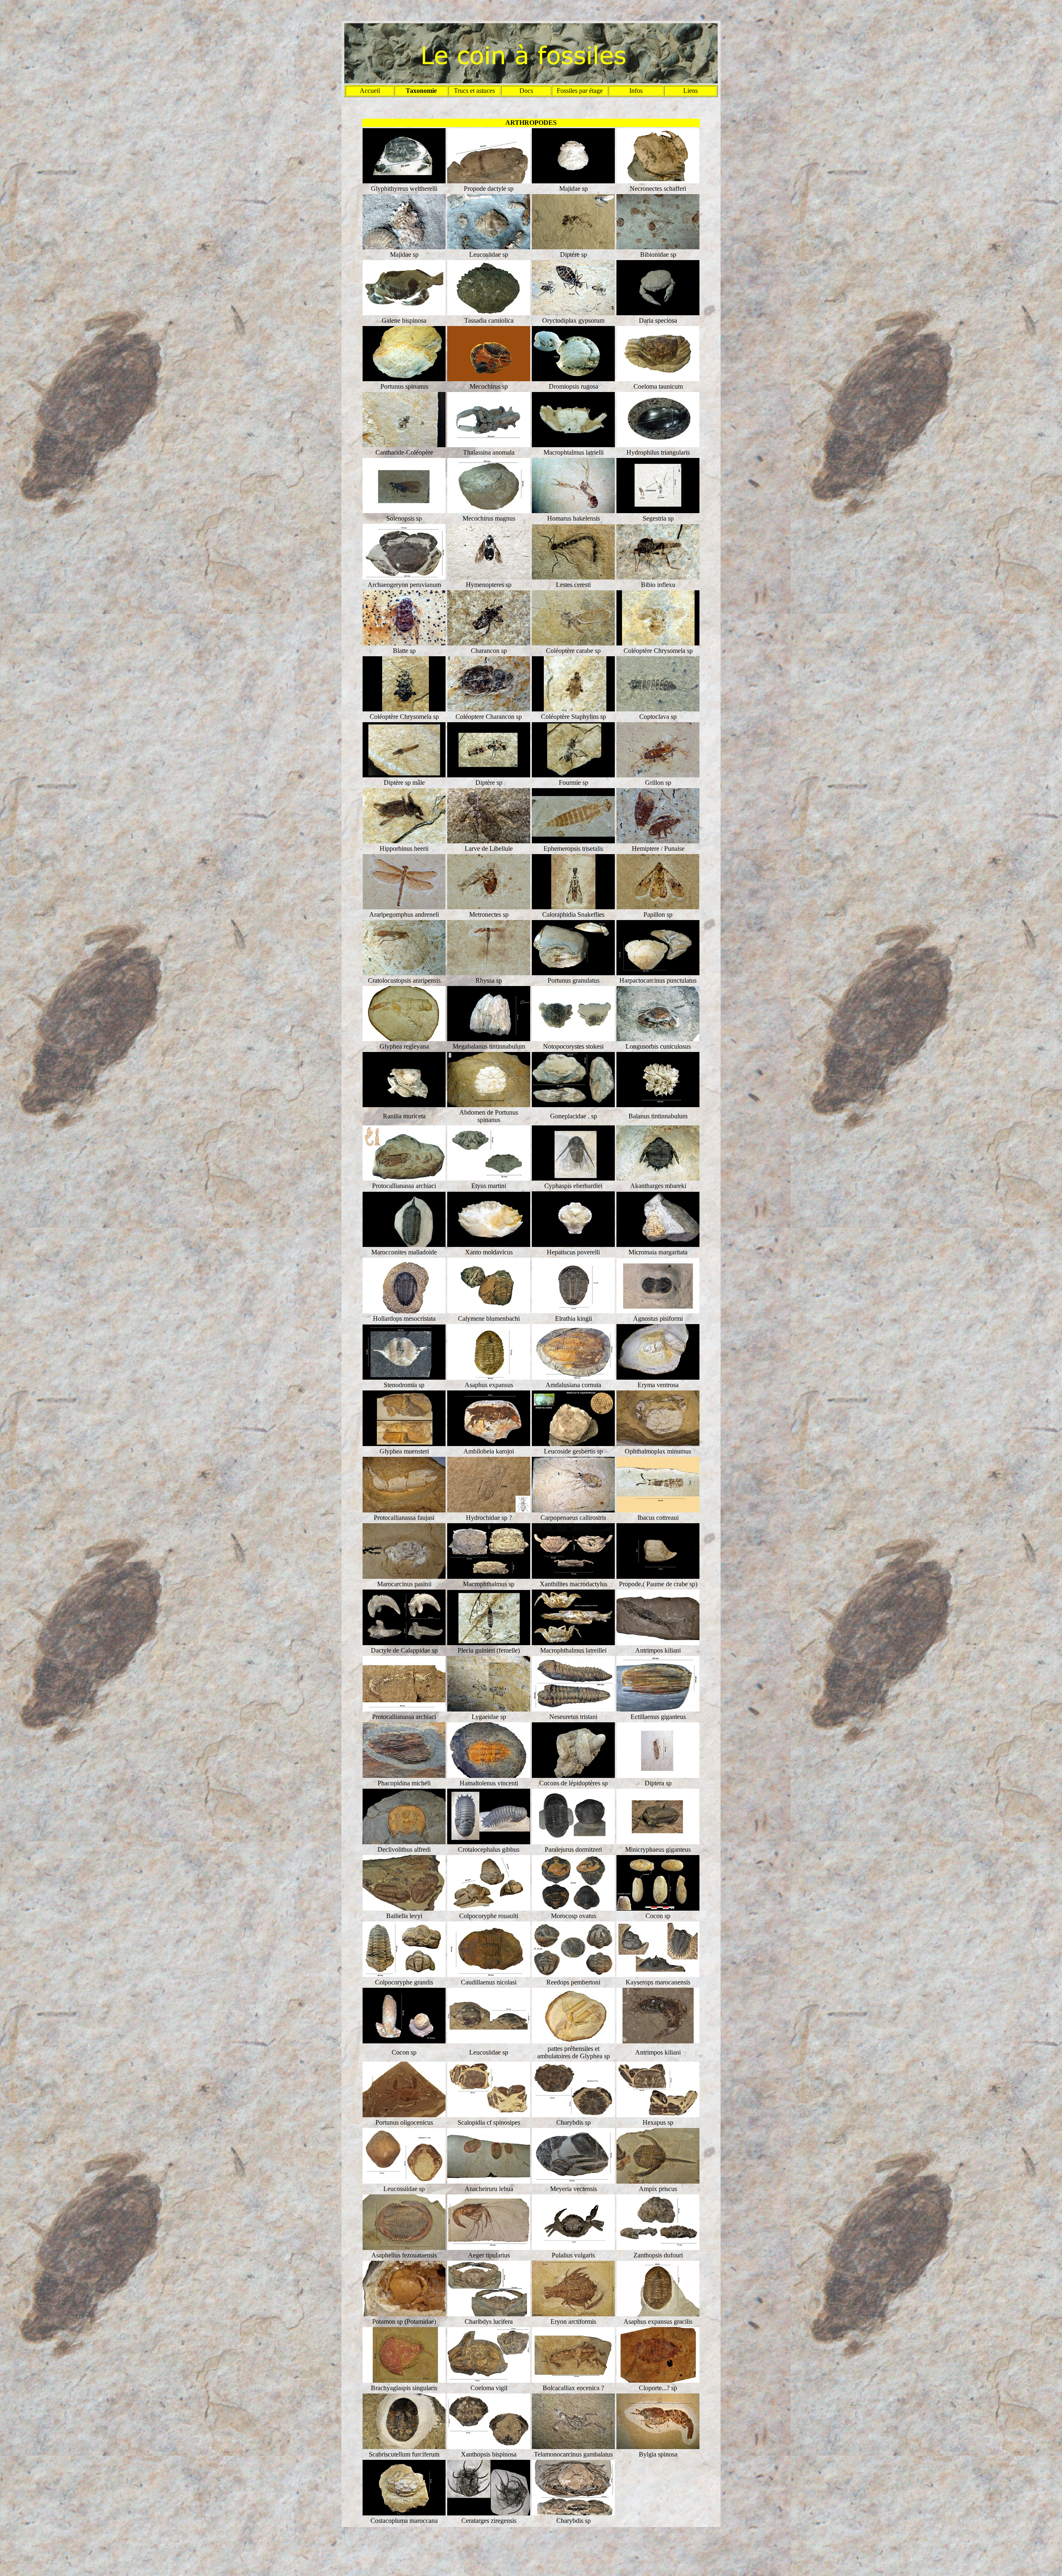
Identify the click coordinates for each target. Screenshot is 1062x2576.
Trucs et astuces (474, 91)
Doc (525, 91)
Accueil (370, 91)
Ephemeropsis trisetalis (573, 849)
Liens (691, 91)
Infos (636, 91)
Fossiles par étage (580, 91)
